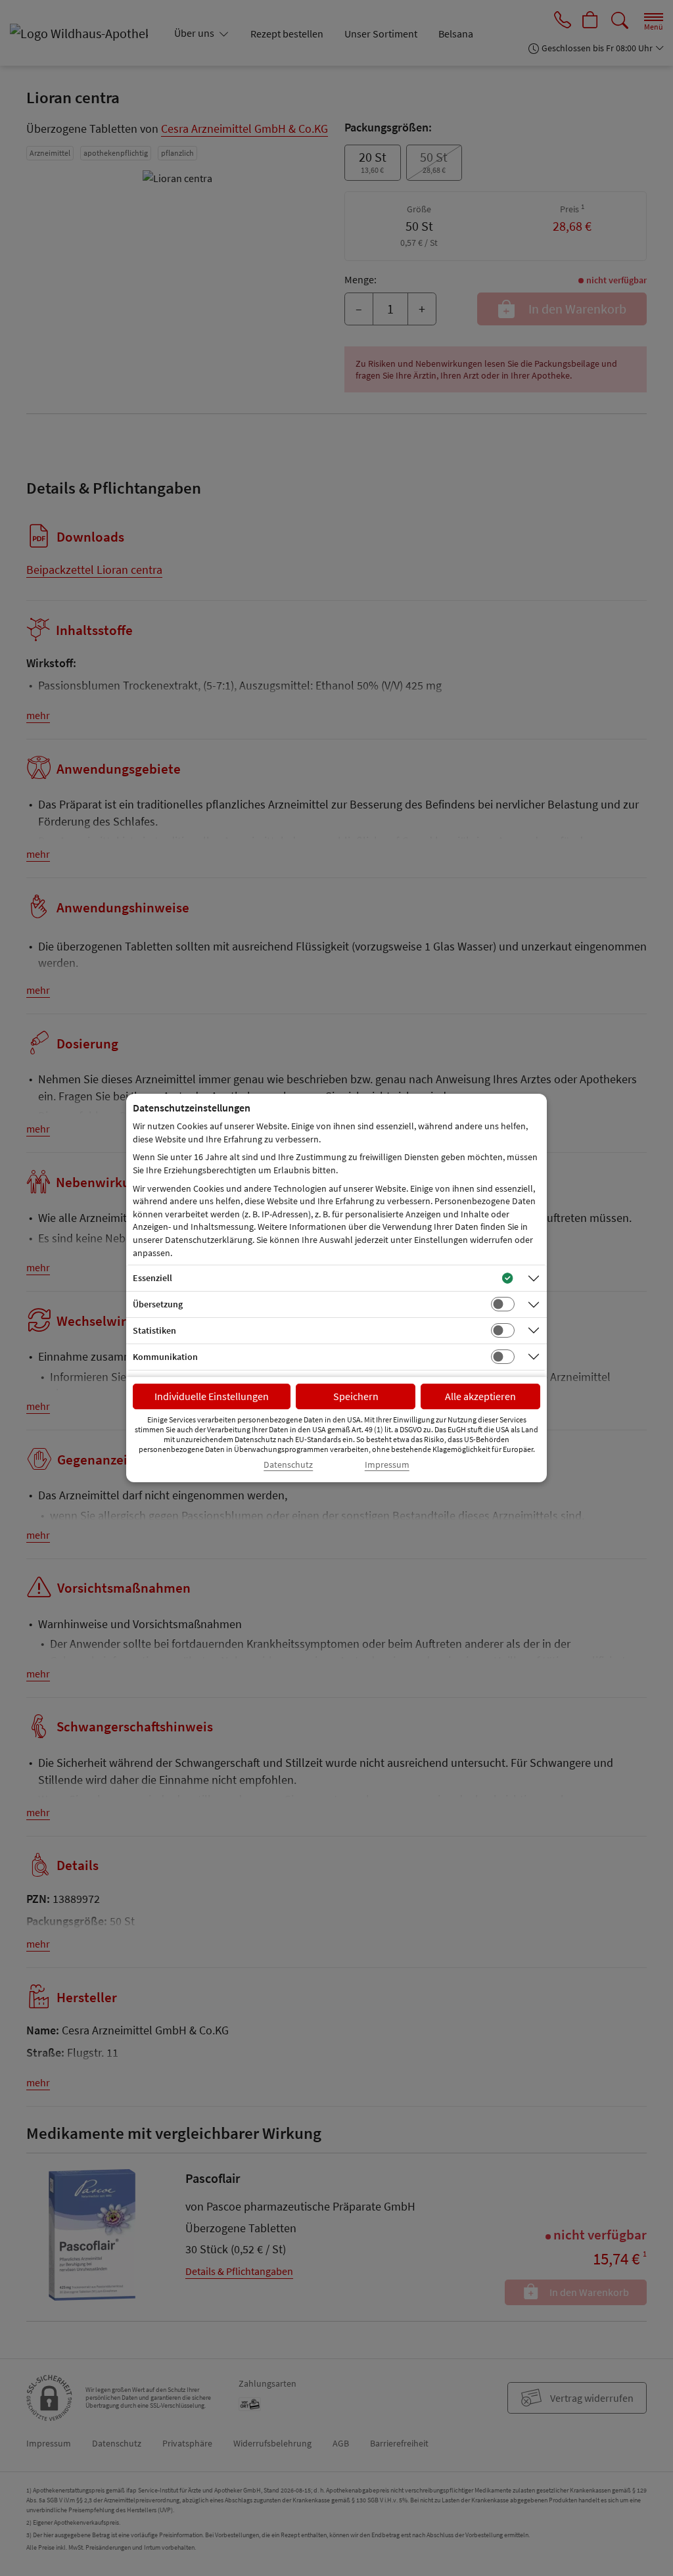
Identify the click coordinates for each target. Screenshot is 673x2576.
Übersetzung (158, 1304)
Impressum (387, 1465)
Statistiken (154, 1330)
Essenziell (152, 1278)
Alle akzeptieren (480, 1396)
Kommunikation (165, 1357)
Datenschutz (288, 1465)
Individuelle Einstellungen (212, 1396)
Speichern (356, 1396)
